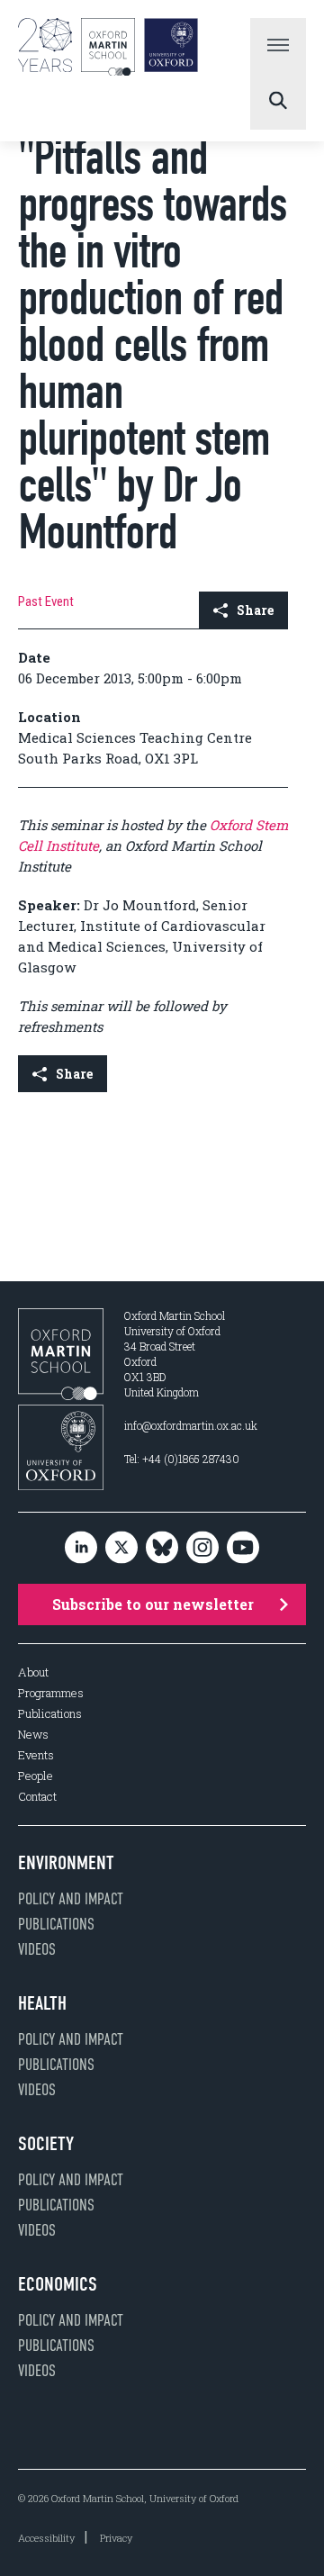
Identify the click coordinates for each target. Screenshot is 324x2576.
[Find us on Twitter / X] (121, 1548)
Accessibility (46, 2538)
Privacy (116, 2538)
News (33, 1735)
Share (255, 610)
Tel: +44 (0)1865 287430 (182, 1459)
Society (46, 2144)
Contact (37, 1797)
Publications (50, 1714)
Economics (58, 2284)
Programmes (51, 1693)
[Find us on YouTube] (243, 1548)
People (36, 1776)
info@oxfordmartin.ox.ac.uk (191, 1425)
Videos (37, 1949)
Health (42, 2003)
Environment (66, 1863)
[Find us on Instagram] (202, 1548)
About (33, 1672)
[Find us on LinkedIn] (81, 1548)
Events (36, 1755)
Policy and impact (71, 1899)
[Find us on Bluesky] (162, 1548)
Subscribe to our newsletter (153, 1604)
